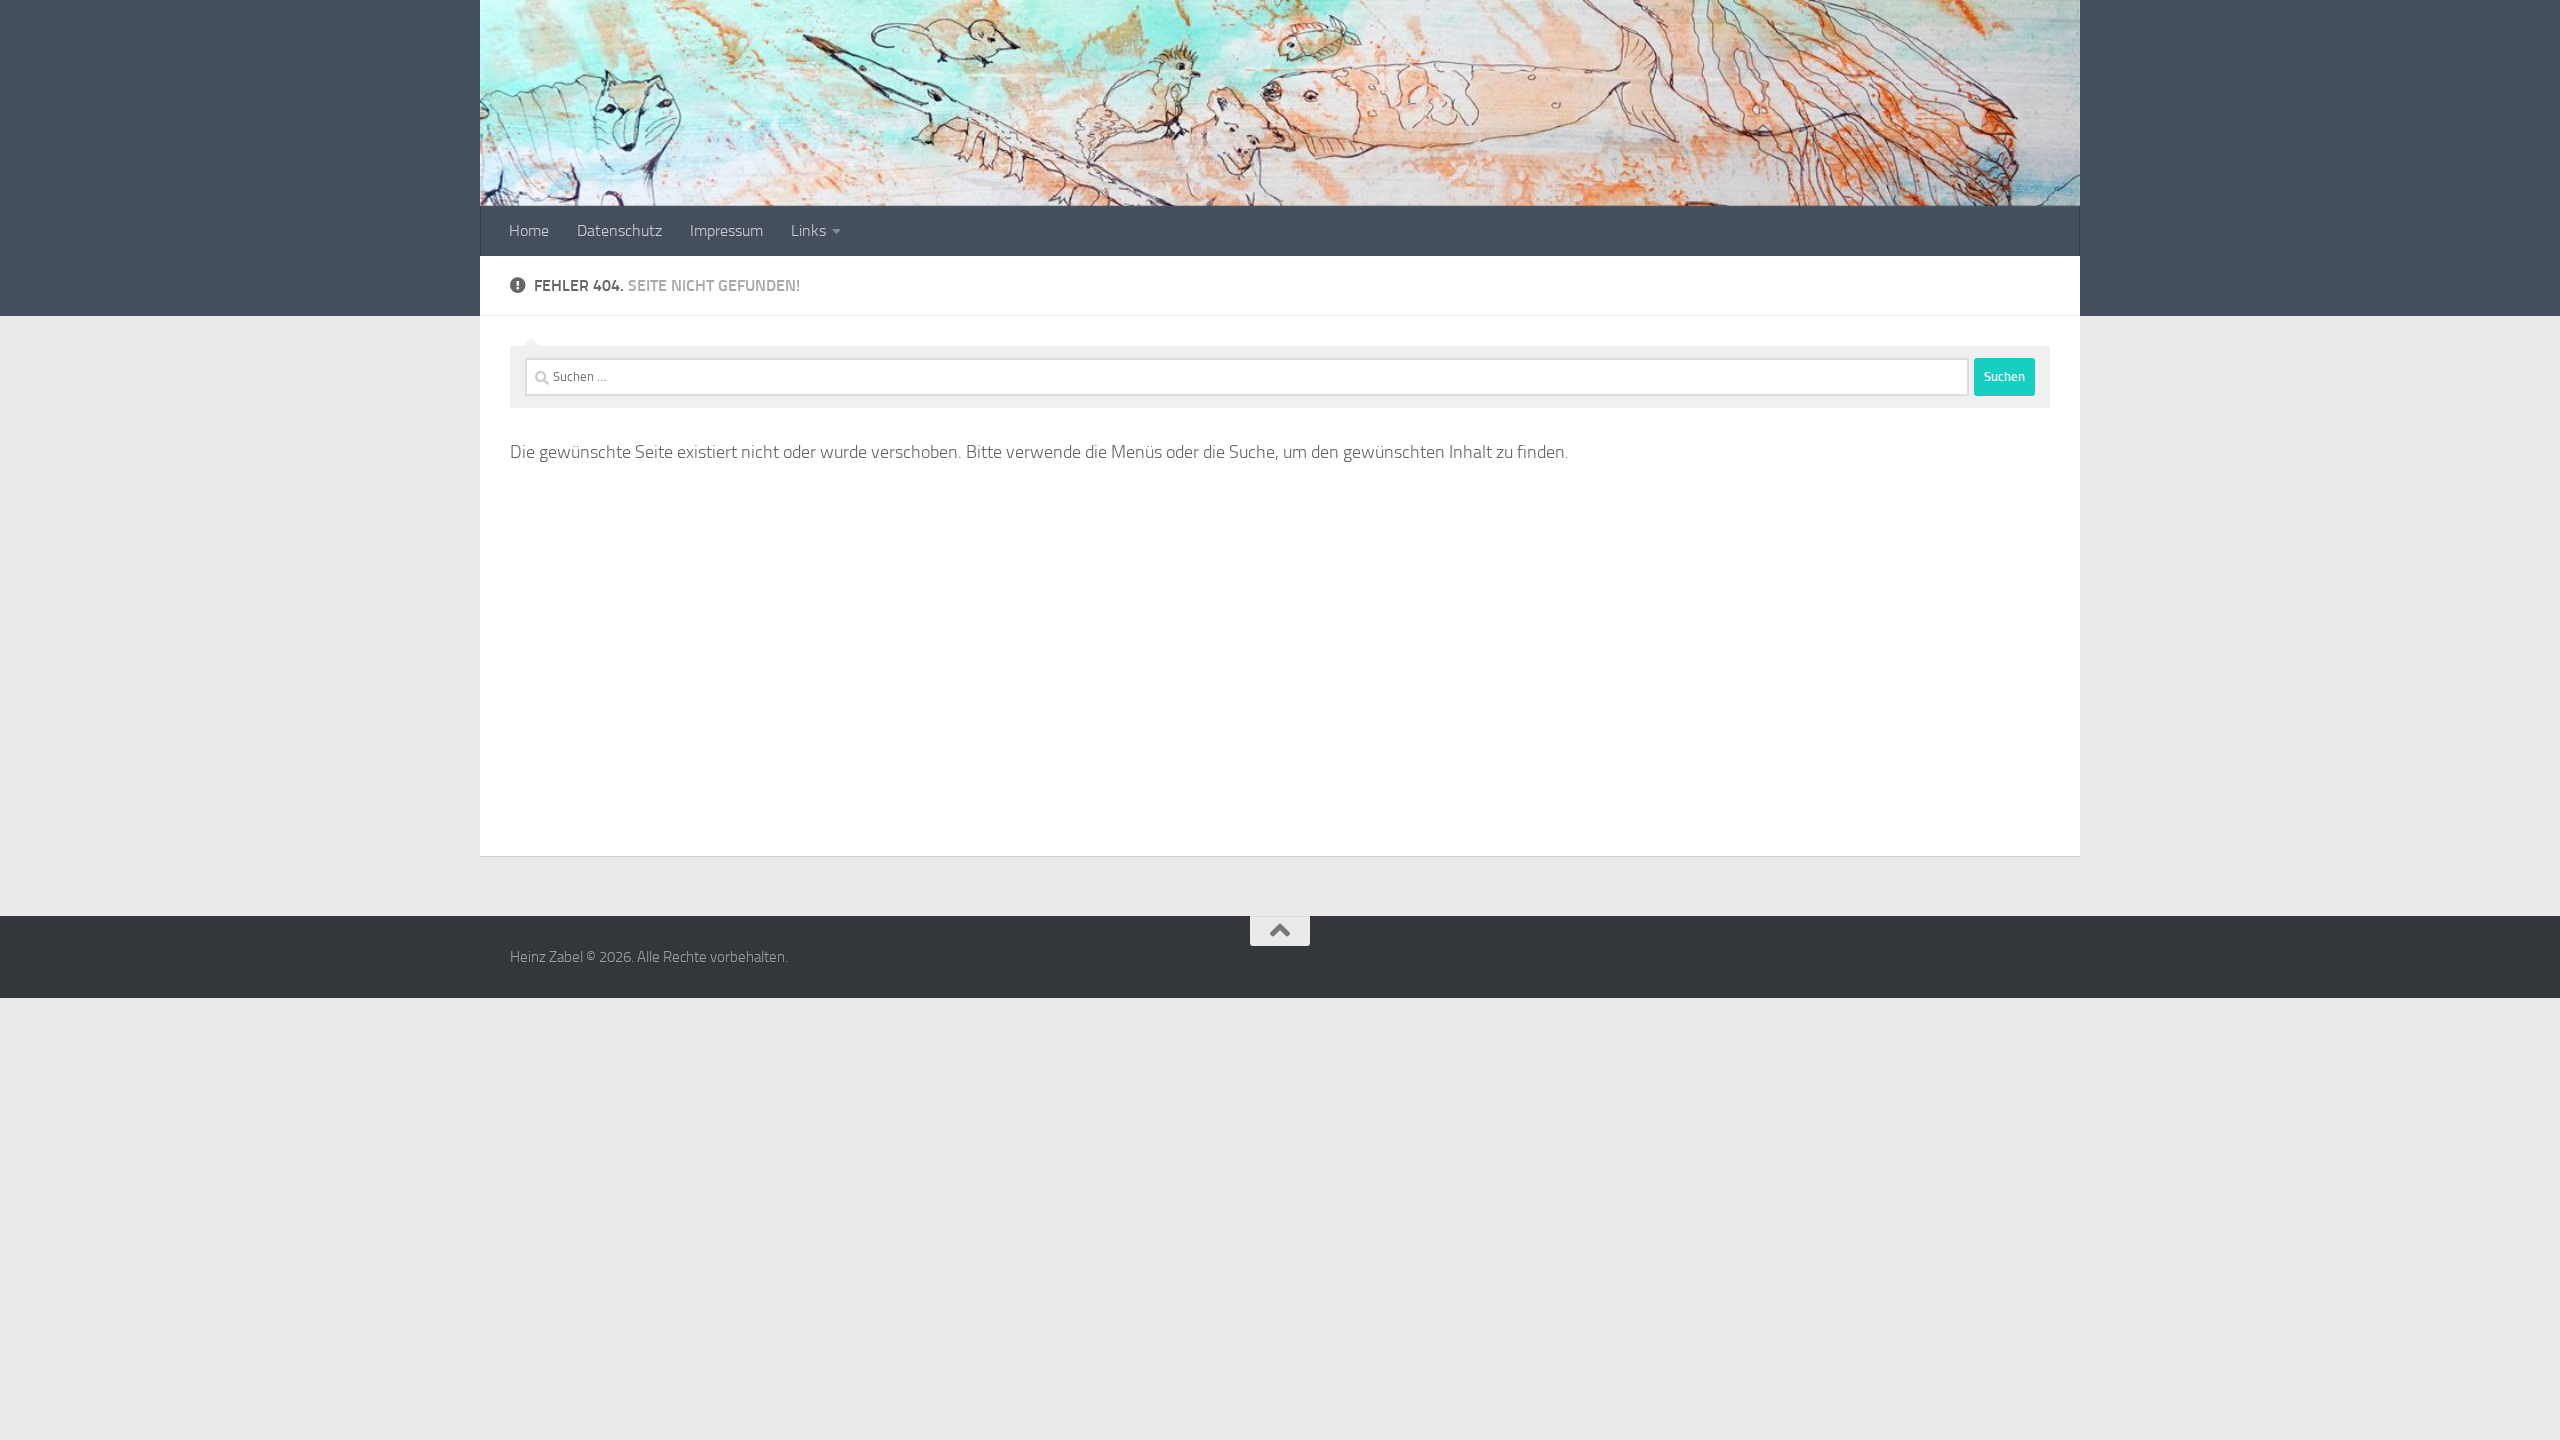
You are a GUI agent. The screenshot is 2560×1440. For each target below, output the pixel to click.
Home (529, 230)
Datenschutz (619, 230)
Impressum (726, 230)
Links (808, 230)
